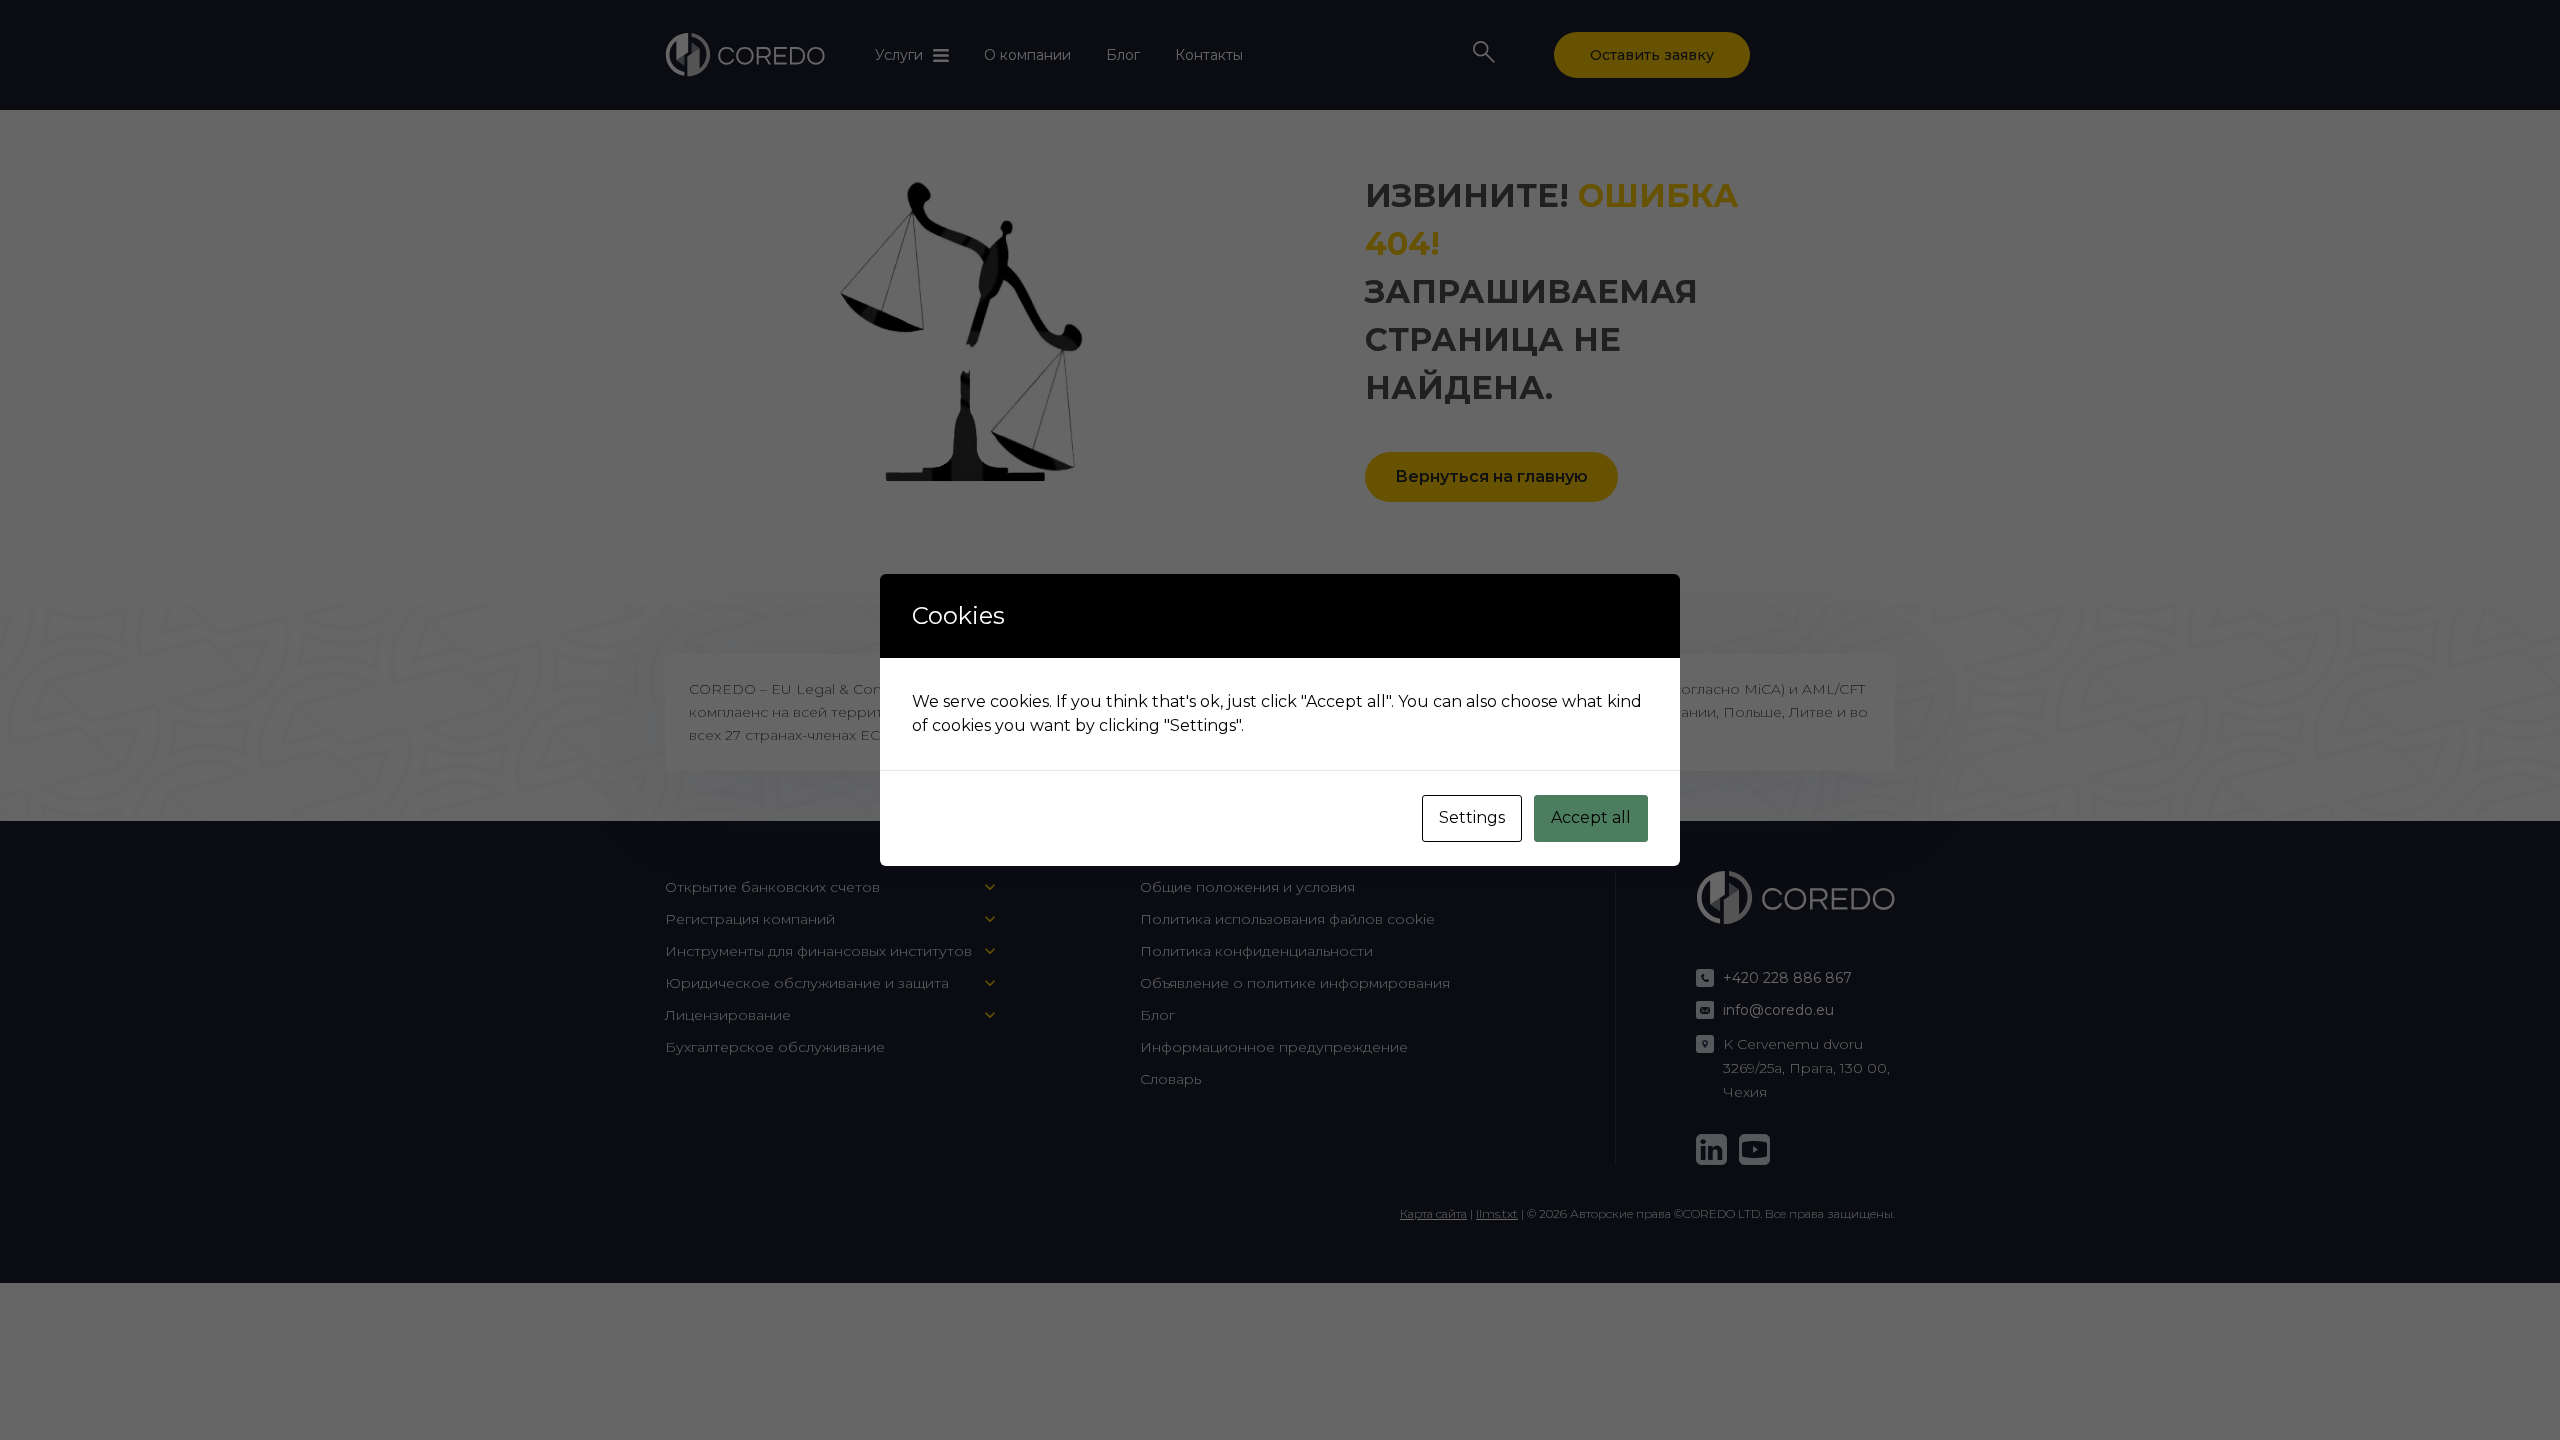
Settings (1472, 817)
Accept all (1591, 817)
